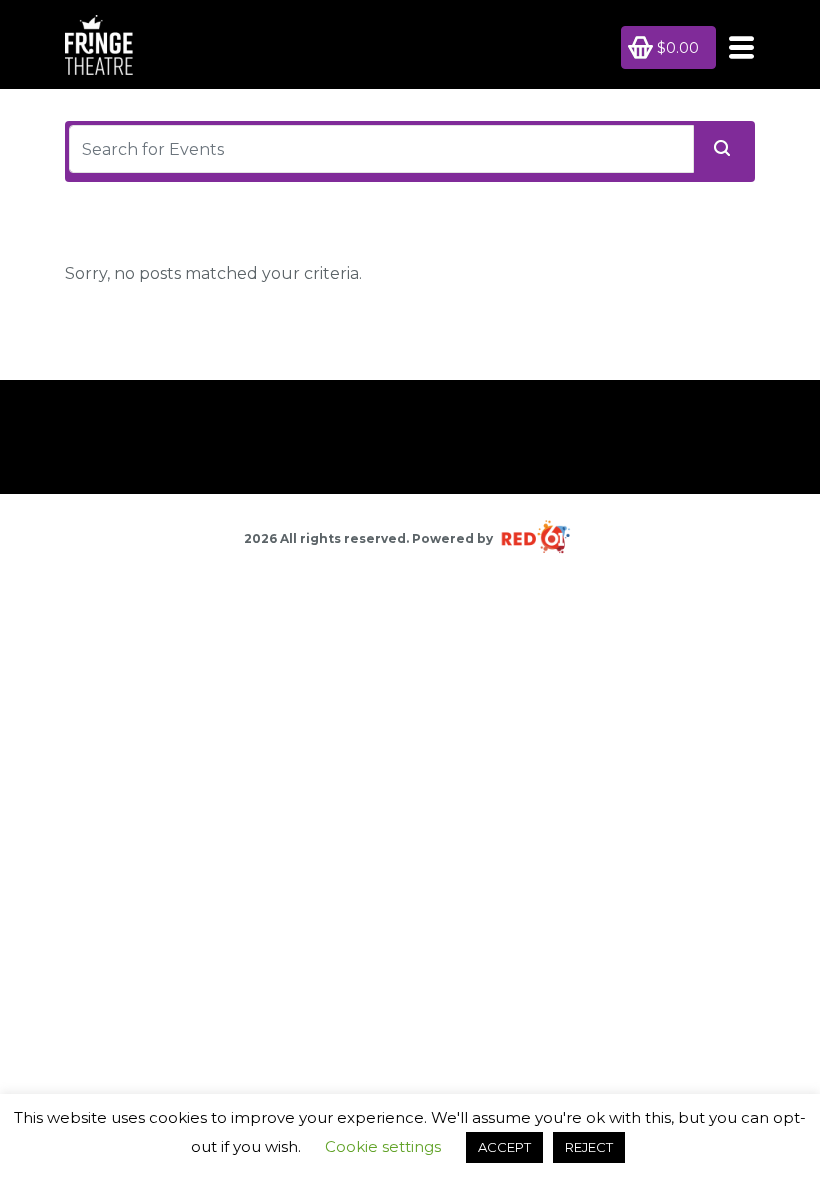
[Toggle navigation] (735, 47)
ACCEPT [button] (504, 1147)
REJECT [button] (589, 1147)
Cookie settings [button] (383, 1146)
